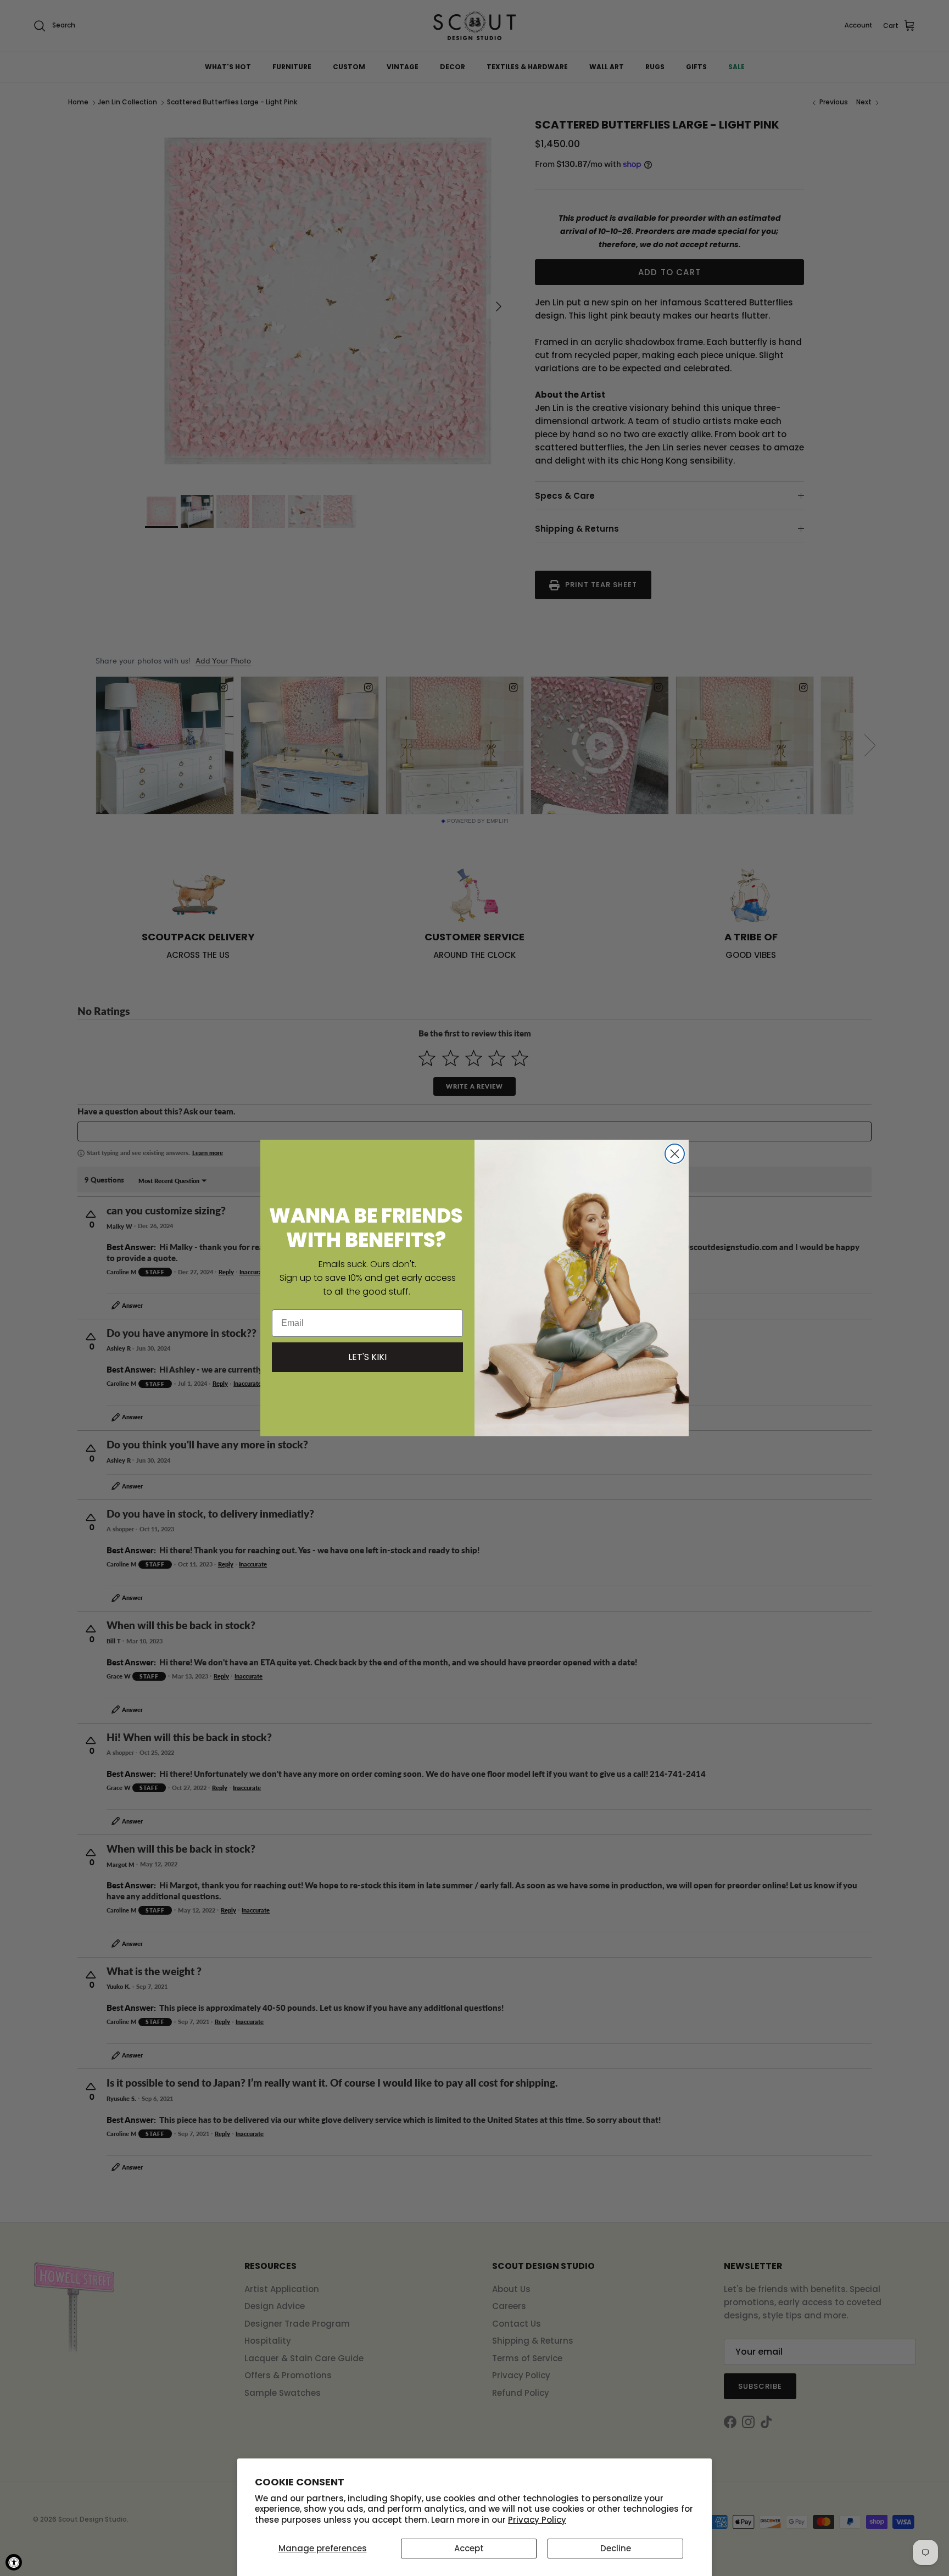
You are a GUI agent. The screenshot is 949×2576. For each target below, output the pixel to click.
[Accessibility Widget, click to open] (14, 2562)
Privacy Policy (537, 2520)
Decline (616, 2548)
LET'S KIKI (367, 1357)
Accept (469, 2548)
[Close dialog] (675, 1154)
